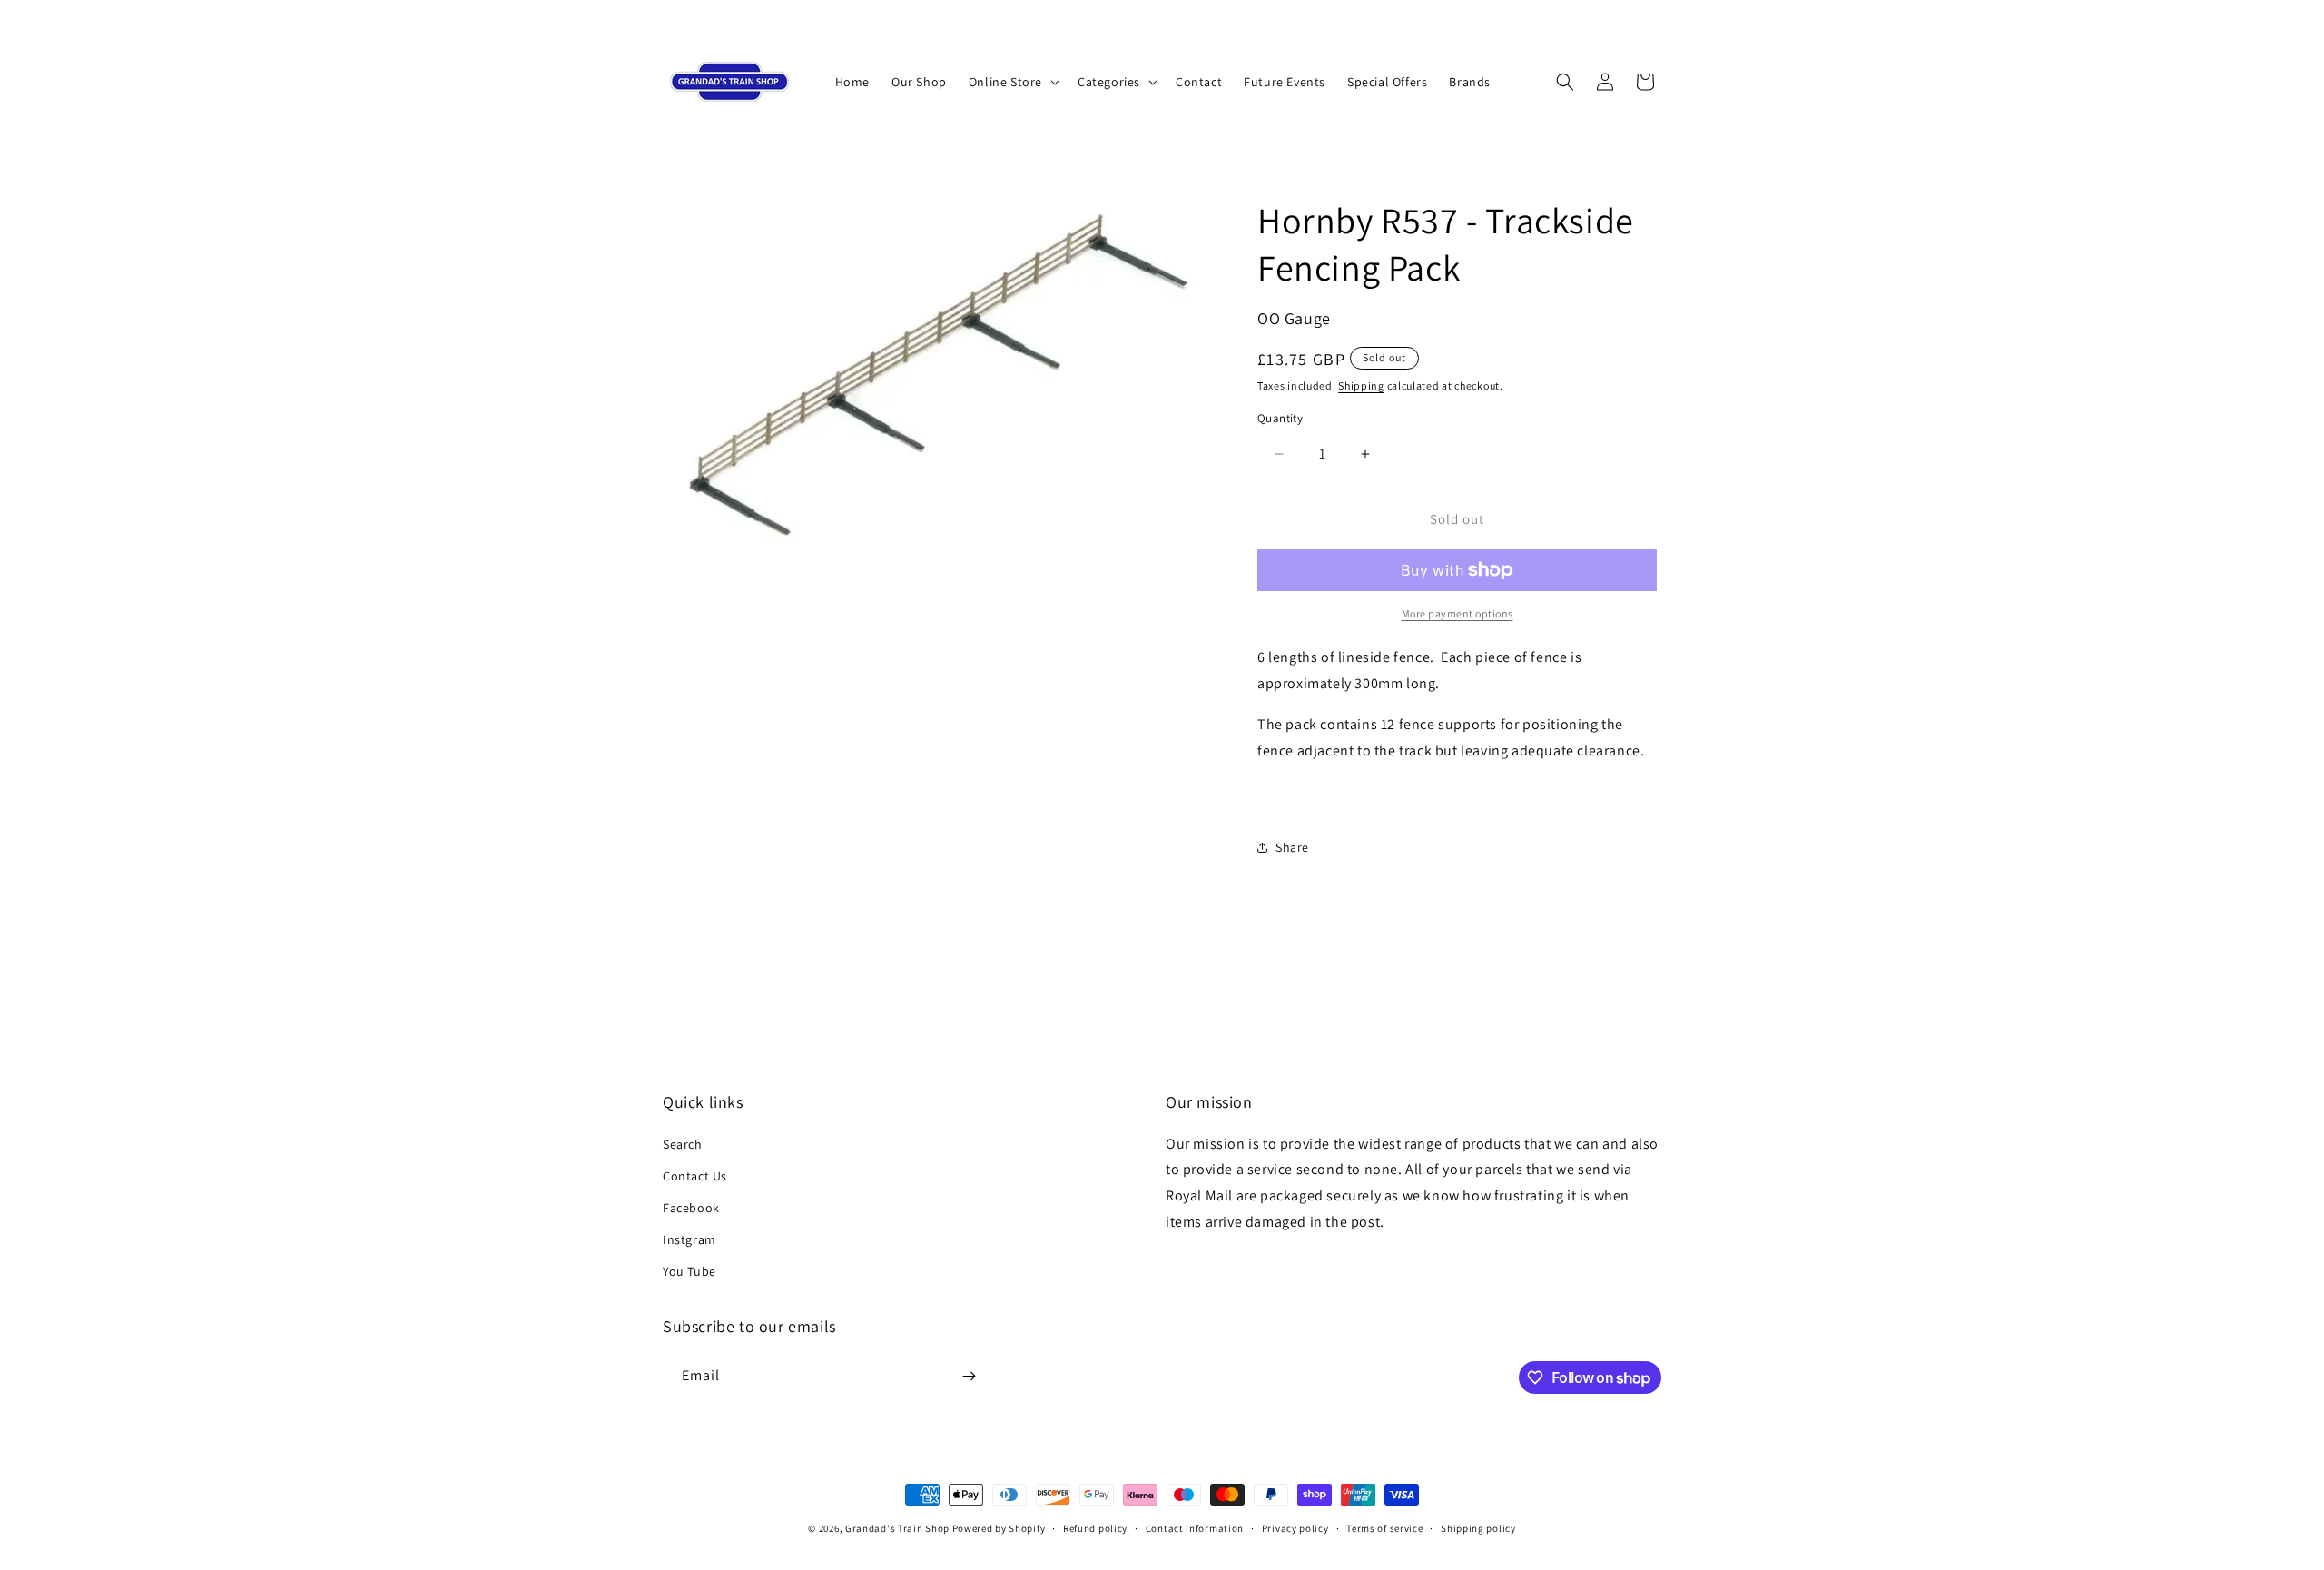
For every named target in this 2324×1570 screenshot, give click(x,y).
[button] (1012, 82)
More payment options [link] (1457, 613)
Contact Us (695, 1176)
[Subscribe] (969, 1376)
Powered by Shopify (999, 1528)
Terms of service (1384, 1528)
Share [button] (1292, 847)
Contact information (1195, 1528)
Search (683, 1144)
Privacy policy (1295, 1528)
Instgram (689, 1239)
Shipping (1361, 385)
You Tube (689, 1271)
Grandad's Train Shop (897, 1528)
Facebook (691, 1208)
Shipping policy (1478, 1528)
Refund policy (1095, 1528)
